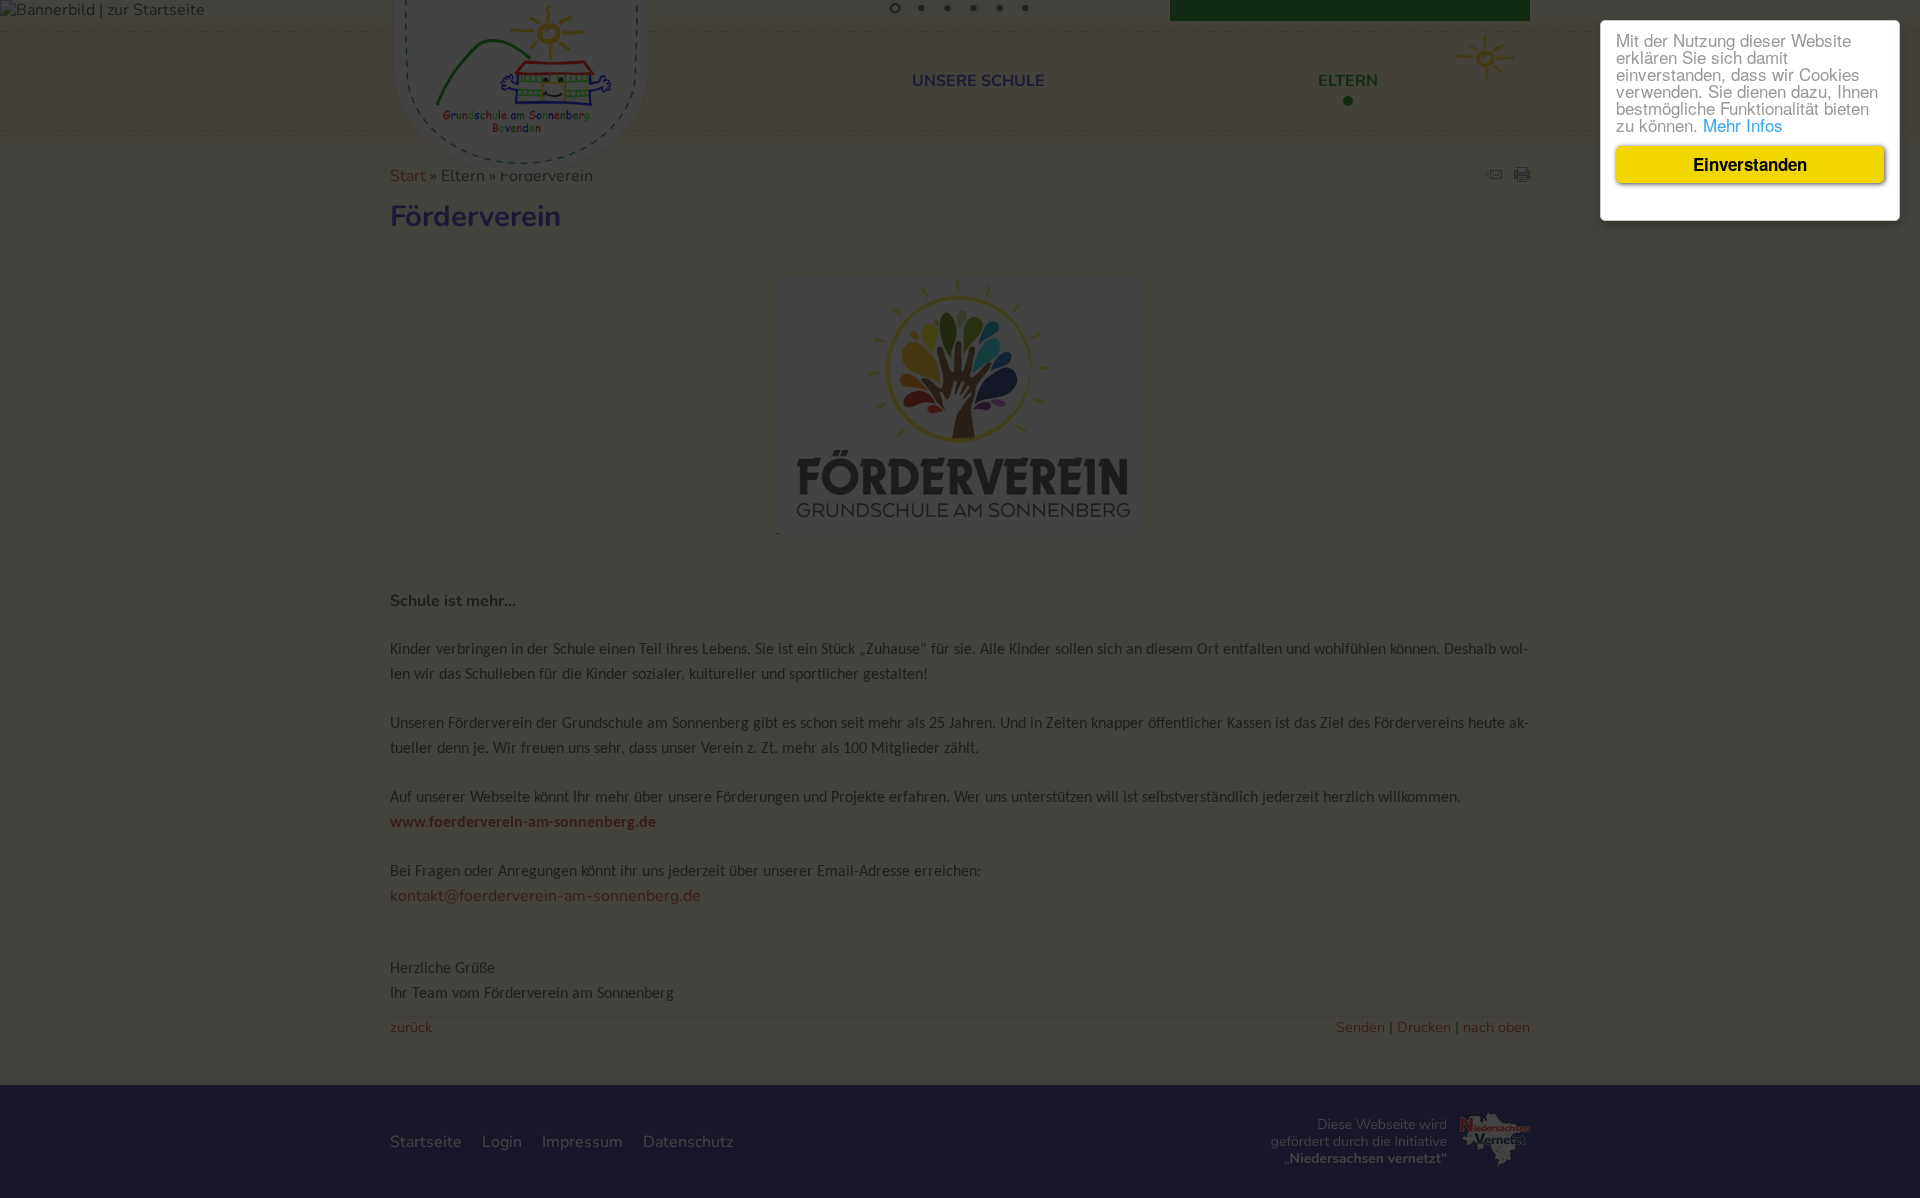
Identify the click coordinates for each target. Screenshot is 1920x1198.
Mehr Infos (1743, 124)
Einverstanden (1750, 164)
